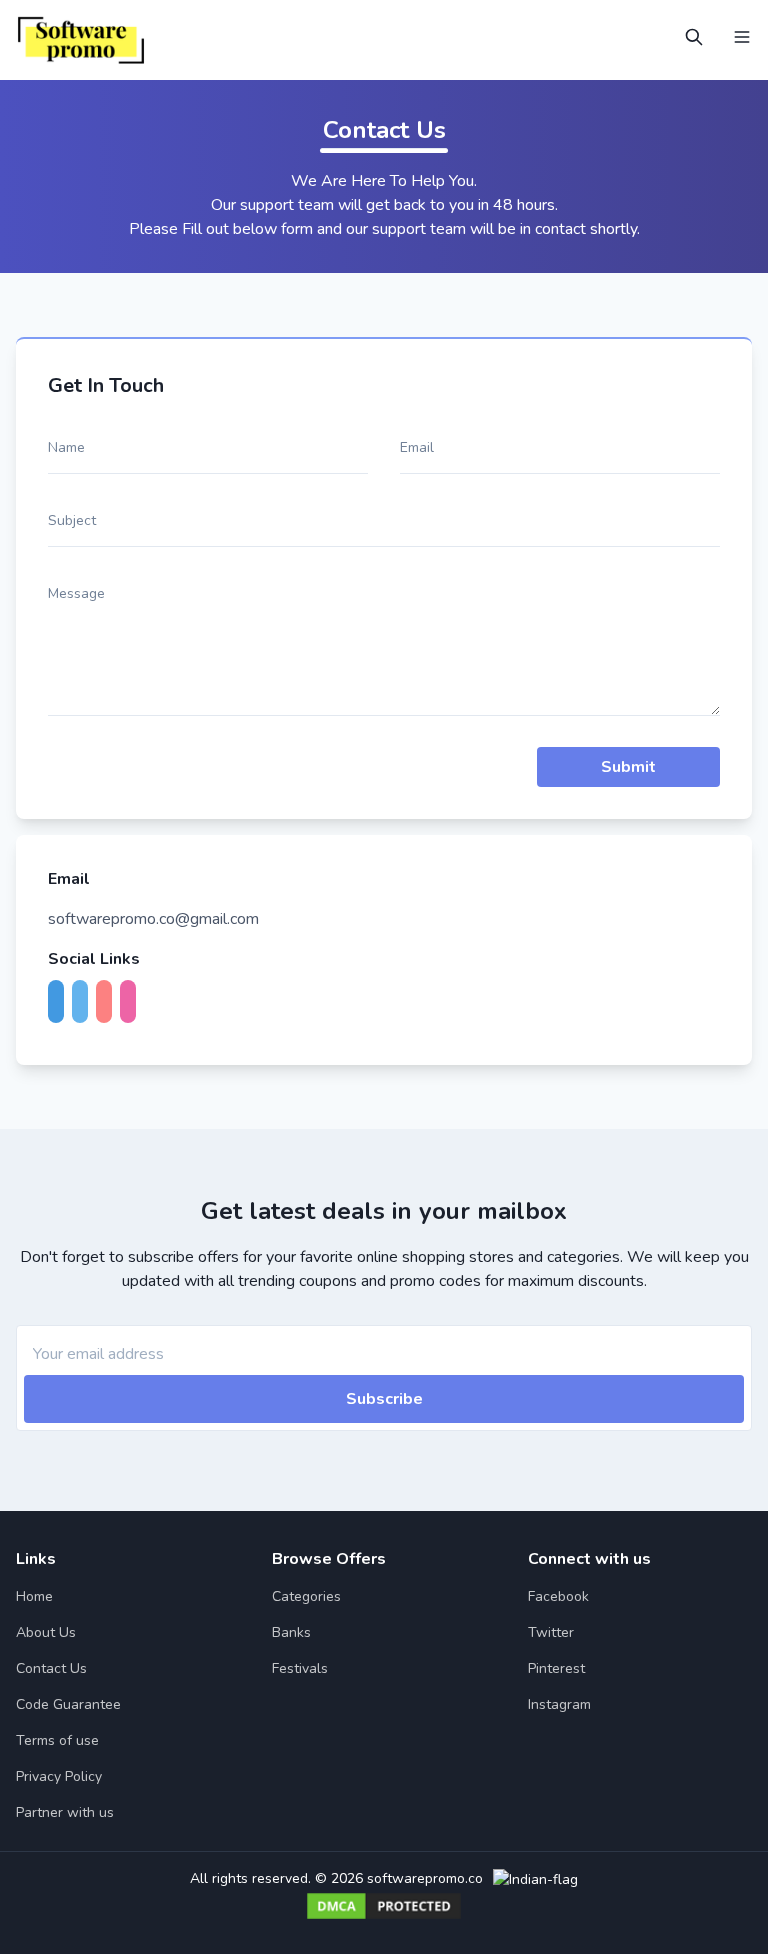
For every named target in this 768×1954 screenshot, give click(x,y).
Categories (306, 1596)
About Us (46, 1632)
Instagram (559, 1704)
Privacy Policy (59, 1776)
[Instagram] (132, 1003)
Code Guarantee (68, 1704)
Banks (291, 1632)
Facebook (558, 1596)
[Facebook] (60, 1003)
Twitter (551, 1632)
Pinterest (556, 1668)
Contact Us (51, 1668)
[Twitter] (84, 1003)
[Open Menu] (742, 37)
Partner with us (65, 1812)
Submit (628, 767)
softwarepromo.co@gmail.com (153, 919)
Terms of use (57, 1740)
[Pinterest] (108, 1003)
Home (34, 1596)
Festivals (300, 1668)
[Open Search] (694, 37)
